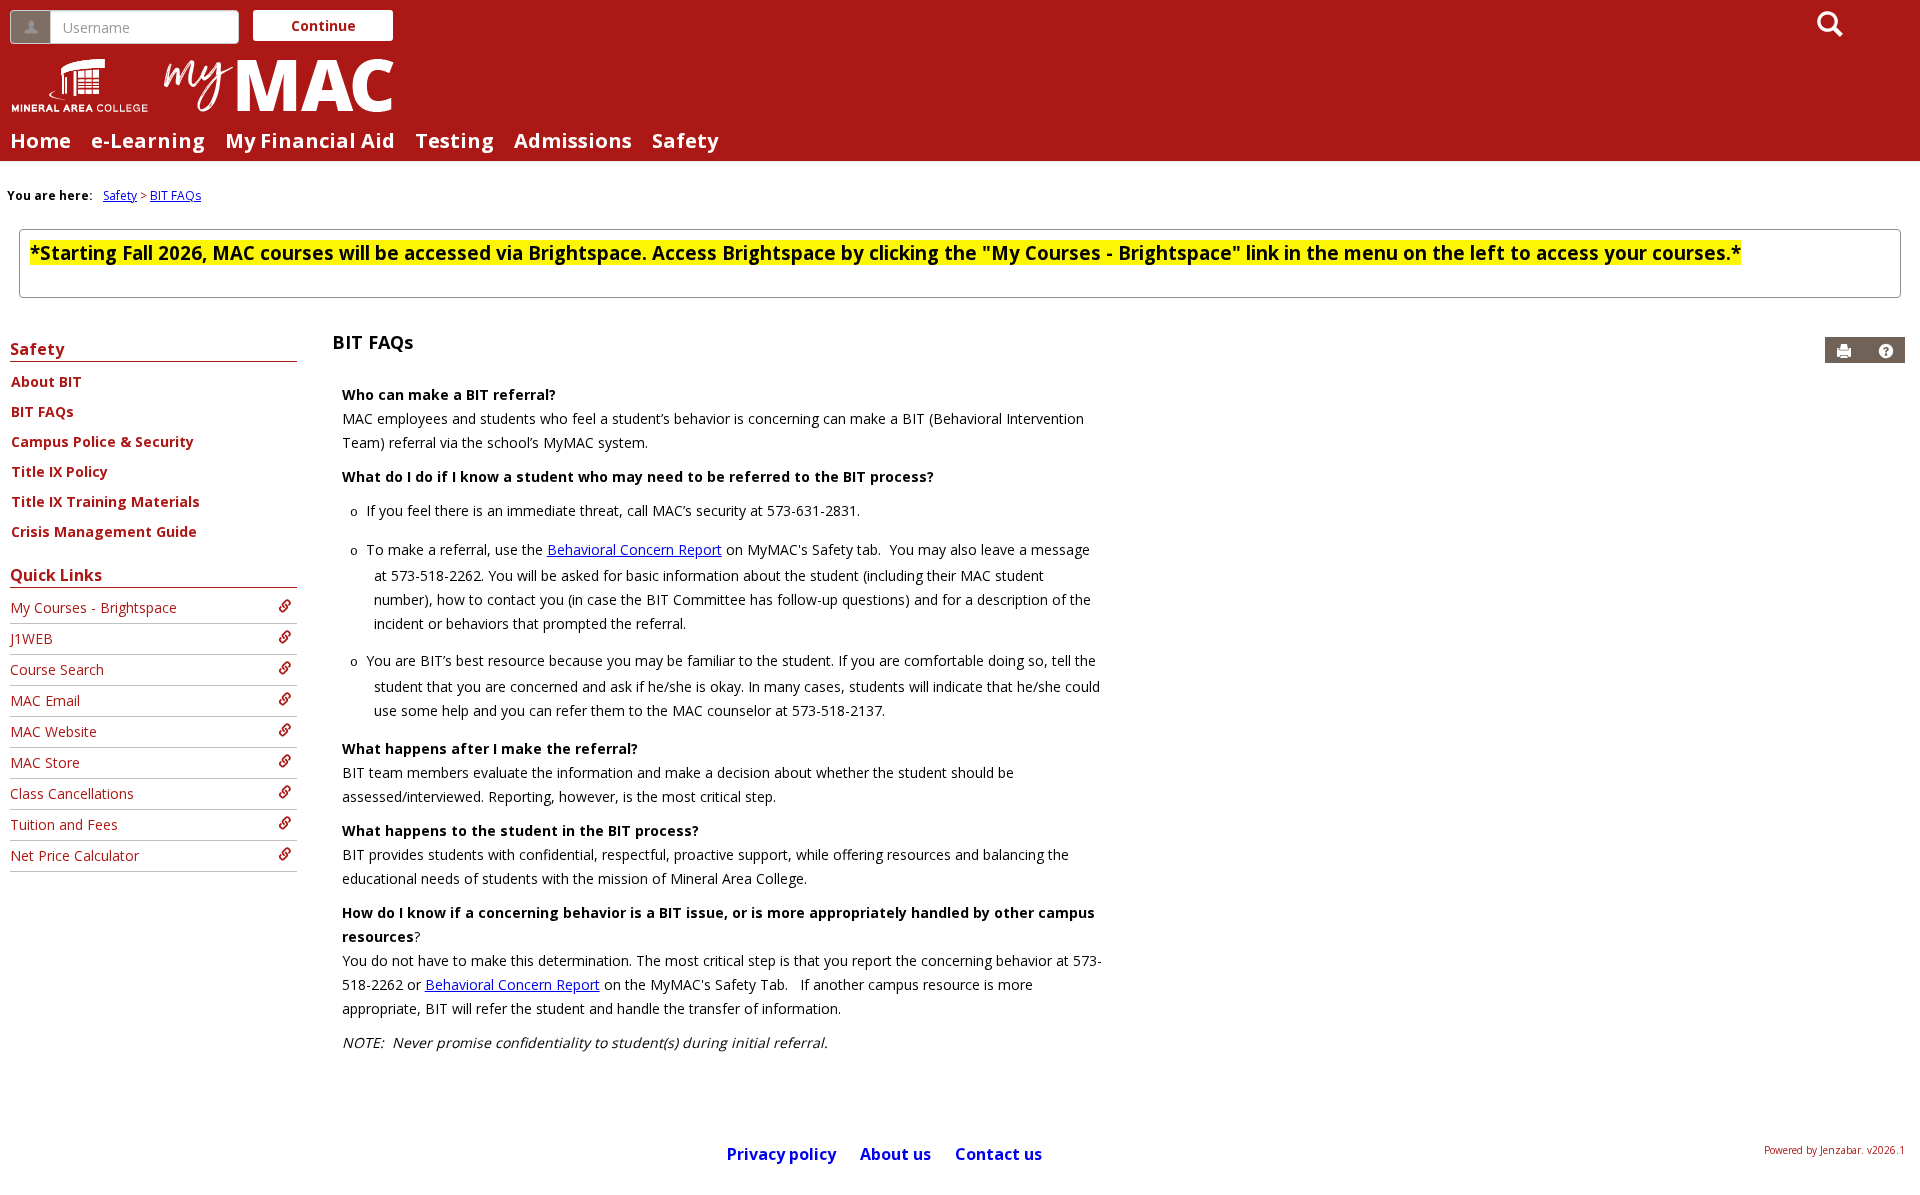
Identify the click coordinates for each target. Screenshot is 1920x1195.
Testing (454, 140)
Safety (685, 140)
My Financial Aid (310, 140)
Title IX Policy (59, 471)
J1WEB (31, 638)
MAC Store (45, 762)
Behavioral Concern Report (634, 549)
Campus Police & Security (102, 441)
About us (895, 1154)
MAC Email (45, 700)
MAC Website (53, 731)
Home (40, 140)
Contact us (998, 1154)
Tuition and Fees (64, 824)
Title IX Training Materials (105, 501)
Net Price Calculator (74, 855)
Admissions (573, 140)
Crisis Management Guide (104, 531)
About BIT (46, 381)
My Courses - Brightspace (93, 607)
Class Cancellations (72, 793)
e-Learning (148, 140)
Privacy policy (781, 1154)
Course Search (57, 669)
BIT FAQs (175, 195)
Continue (323, 25)
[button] (1886, 351)
